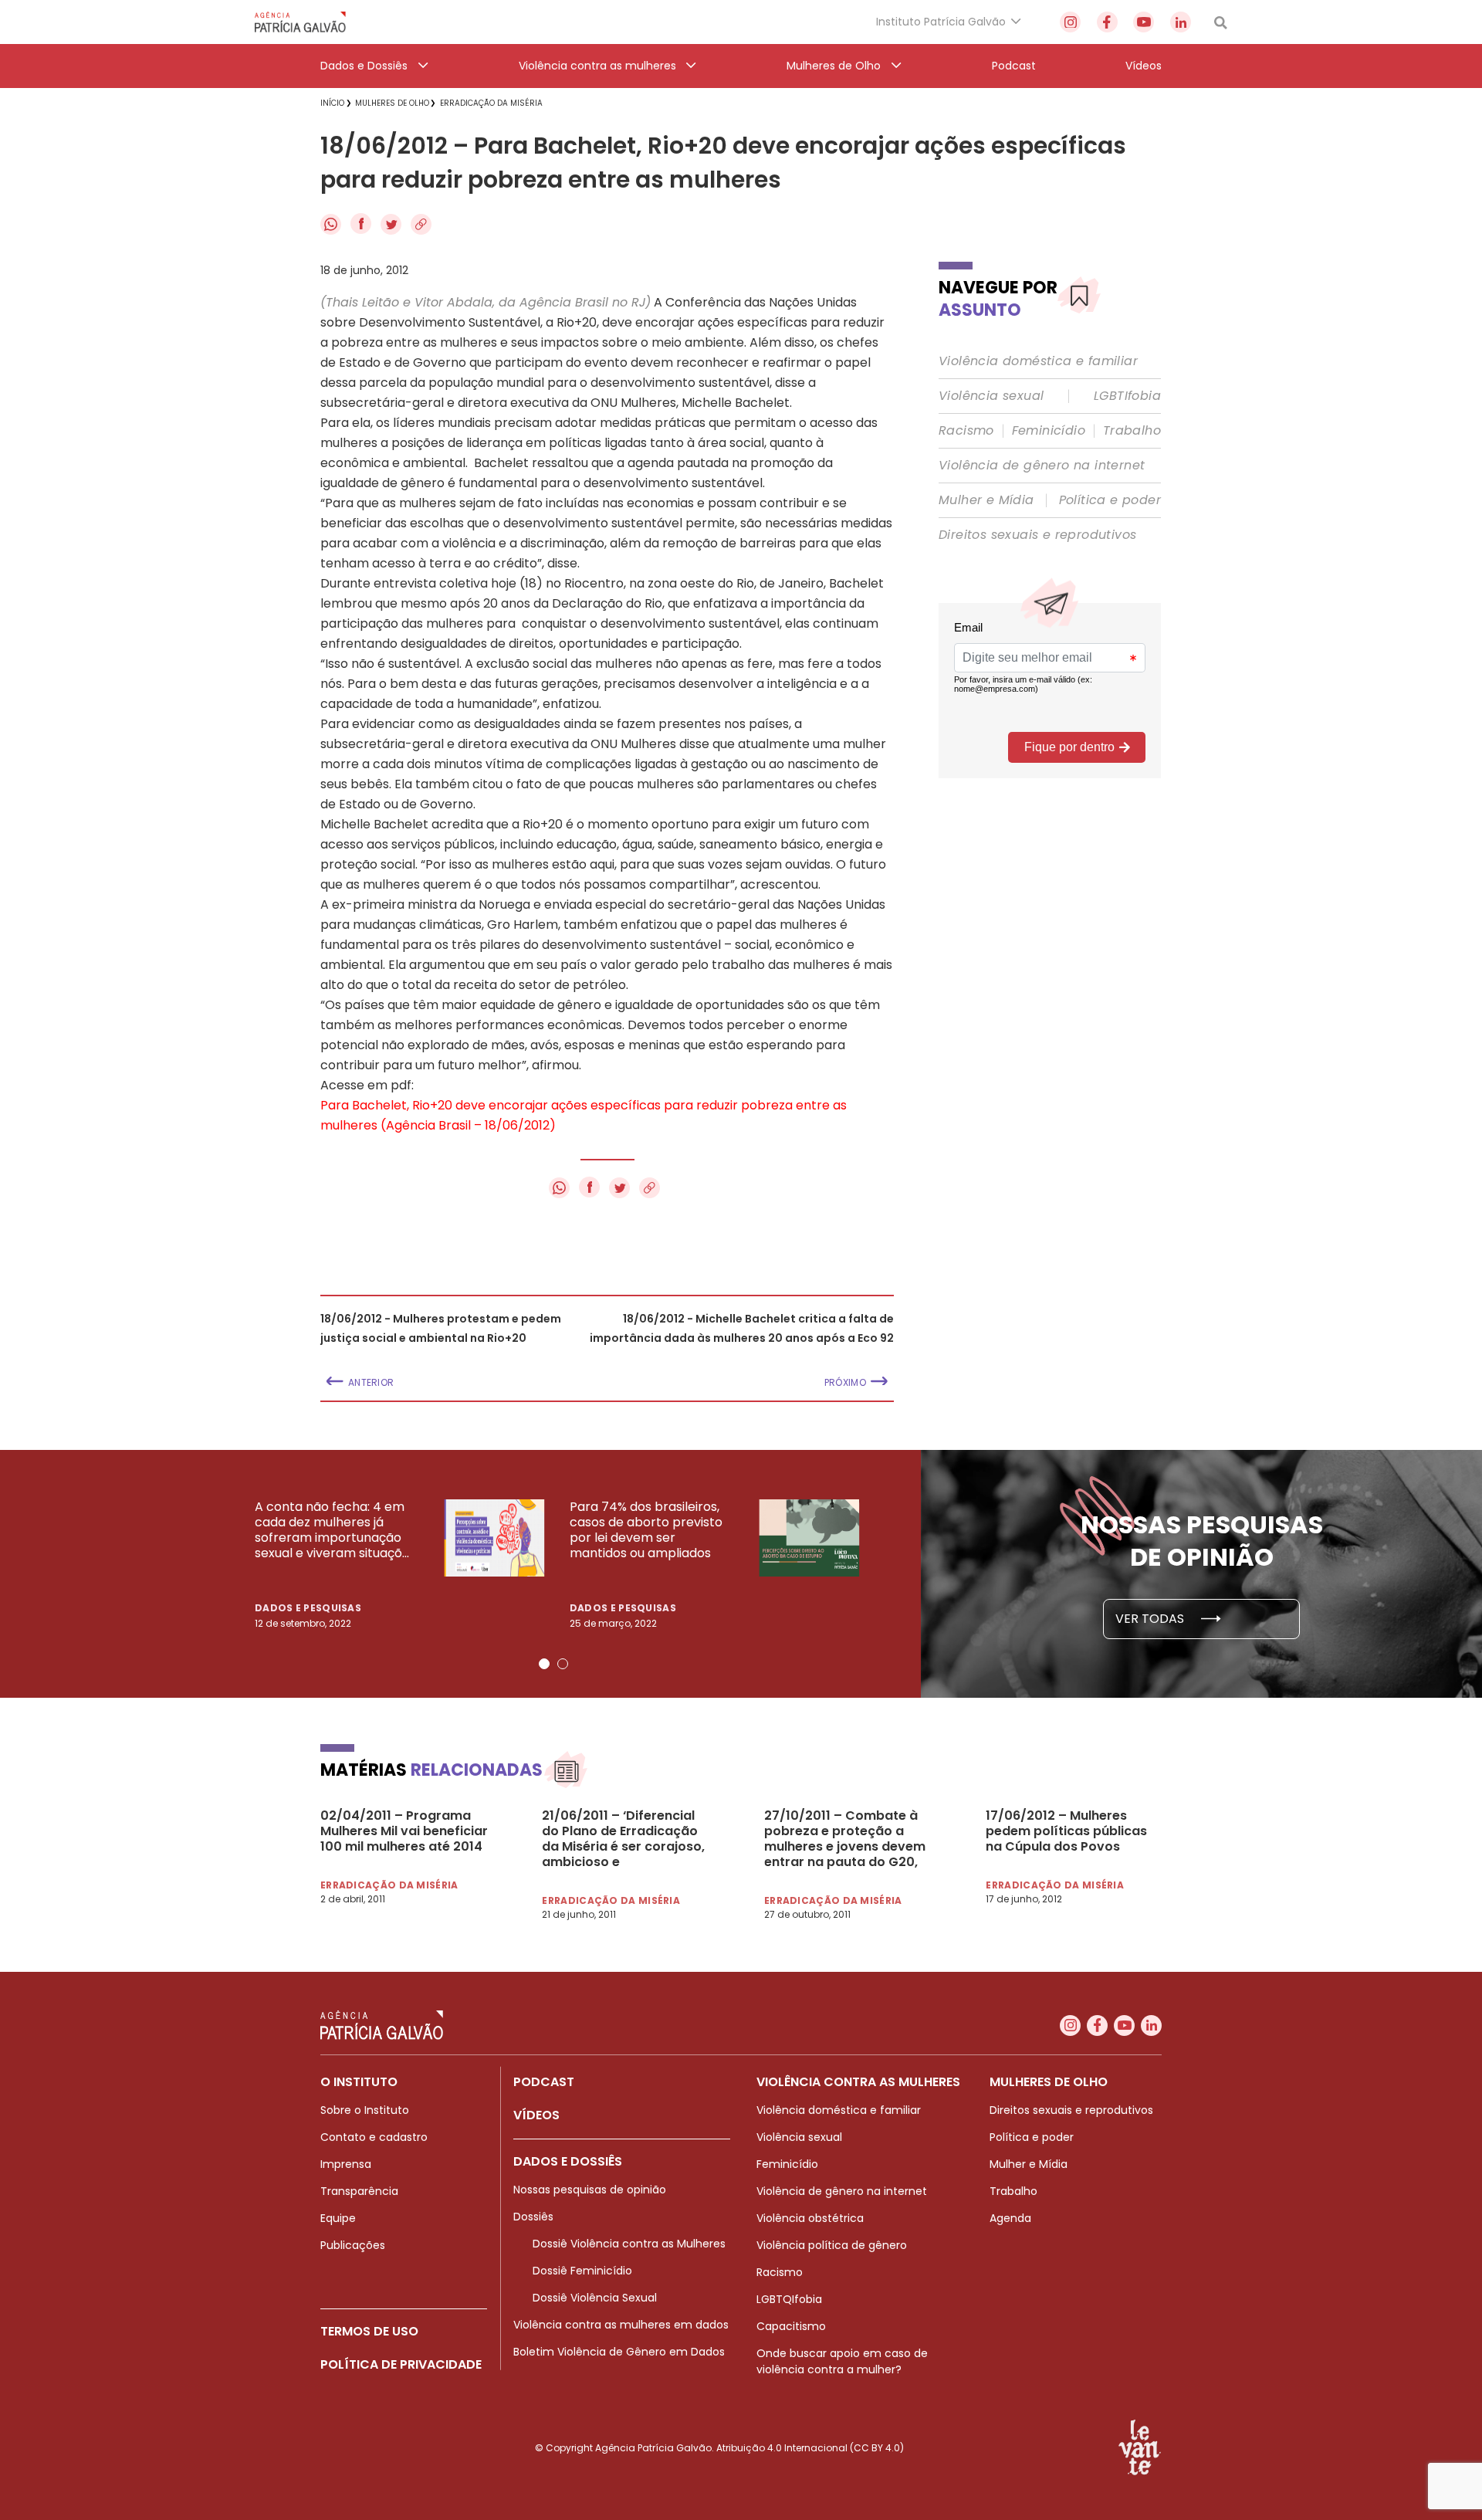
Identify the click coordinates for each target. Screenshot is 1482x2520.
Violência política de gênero (832, 2245)
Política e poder (1110, 500)
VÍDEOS (536, 2115)
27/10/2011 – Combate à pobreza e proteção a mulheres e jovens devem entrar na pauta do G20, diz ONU (845, 1839)
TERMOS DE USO (369, 2331)
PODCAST (544, 2082)
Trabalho (1132, 431)
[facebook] (1107, 22)
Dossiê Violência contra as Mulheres (629, 2244)
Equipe (338, 2218)
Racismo (966, 431)
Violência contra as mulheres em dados (621, 2325)
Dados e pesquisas (308, 1608)
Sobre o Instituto (365, 2110)
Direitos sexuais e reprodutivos (1037, 535)
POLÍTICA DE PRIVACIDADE (401, 2364)
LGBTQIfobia (789, 2299)
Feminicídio (1049, 431)
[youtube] (1144, 22)
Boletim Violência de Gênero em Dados (619, 2352)
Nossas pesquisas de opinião (590, 2190)
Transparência (359, 2191)
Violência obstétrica (810, 2218)
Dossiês (533, 2217)
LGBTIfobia (1127, 396)
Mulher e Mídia (986, 500)
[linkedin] (1181, 22)
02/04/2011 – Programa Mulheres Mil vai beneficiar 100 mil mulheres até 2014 (404, 1831)
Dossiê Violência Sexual (595, 2298)
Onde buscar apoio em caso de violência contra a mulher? (842, 2361)
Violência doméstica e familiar (1038, 361)
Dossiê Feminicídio (582, 2271)
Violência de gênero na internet (1042, 466)
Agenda (1010, 2218)
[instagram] (1070, 22)
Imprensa (346, 2164)
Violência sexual (991, 396)
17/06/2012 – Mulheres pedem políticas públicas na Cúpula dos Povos (1066, 1831)
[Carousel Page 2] (563, 1664)
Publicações (353, 2245)
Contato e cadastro (374, 2137)
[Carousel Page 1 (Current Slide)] (544, 1664)
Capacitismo (791, 2326)
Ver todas (1151, 1619)
